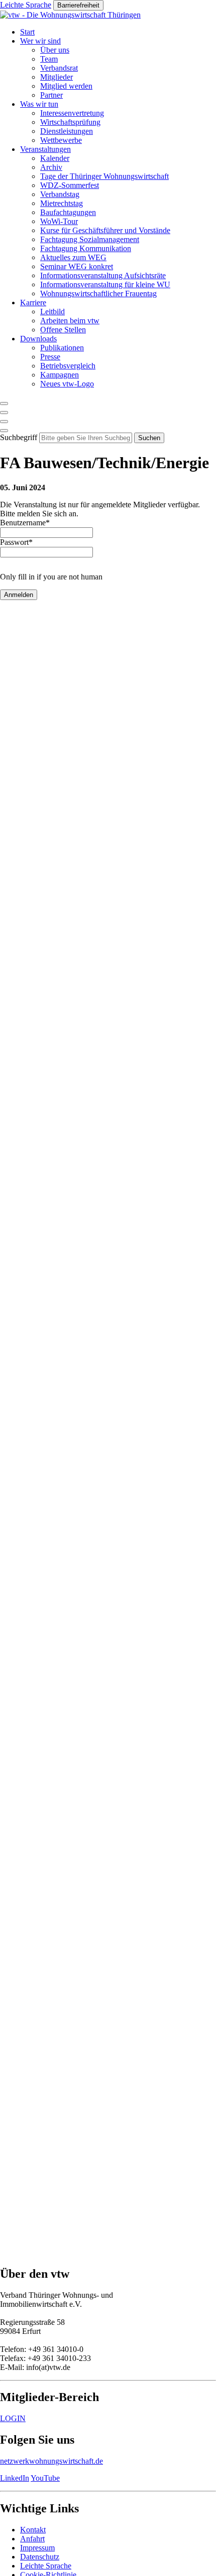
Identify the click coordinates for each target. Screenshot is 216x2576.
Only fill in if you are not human (51, 577)
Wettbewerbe (61, 140)
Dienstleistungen (67, 131)
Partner (51, 95)
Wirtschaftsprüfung (70, 122)
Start (27, 32)
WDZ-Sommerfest (70, 185)
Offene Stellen (63, 330)
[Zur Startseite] (70, 15)
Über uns (55, 50)
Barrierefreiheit (78, 5)
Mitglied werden (66, 86)
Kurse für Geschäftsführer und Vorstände (105, 230)
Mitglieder (57, 77)
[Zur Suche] (4, 404)
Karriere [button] (33, 303)
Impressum (37, 2548)
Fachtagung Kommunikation (86, 248)
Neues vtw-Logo (67, 384)
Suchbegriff (19, 437)
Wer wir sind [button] (40, 41)
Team (49, 59)
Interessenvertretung (72, 113)
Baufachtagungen (68, 212)
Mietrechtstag (62, 203)
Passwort (16, 542)
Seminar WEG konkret (77, 266)
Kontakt (33, 2530)
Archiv (51, 167)
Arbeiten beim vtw (70, 321)
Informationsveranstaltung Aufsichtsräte (103, 275)
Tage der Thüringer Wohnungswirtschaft (104, 176)
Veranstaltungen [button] (45, 149)
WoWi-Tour (59, 221)
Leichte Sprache (46, 2566)
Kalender (55, 158)
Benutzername (25, 523)
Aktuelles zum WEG (73, 257)
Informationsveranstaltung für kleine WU (105, 284)
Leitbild (52, 312)
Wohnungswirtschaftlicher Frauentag (98, 293)
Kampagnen (60, 375)
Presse (50, 357)
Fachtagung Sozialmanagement (90, 239)
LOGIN (13, 2418)
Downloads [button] (38, 339)
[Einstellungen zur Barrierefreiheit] (4, 422)
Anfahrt (32, 2539)
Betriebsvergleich (68, 366)
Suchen (149, 438)
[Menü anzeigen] (4, 431)
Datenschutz (40, 2557)
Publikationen (62, 348)
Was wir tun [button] (39, 104)
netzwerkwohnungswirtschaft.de (51, 2461)
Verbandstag (60, 194)
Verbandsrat (59, 68)
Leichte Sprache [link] (26, 5)
